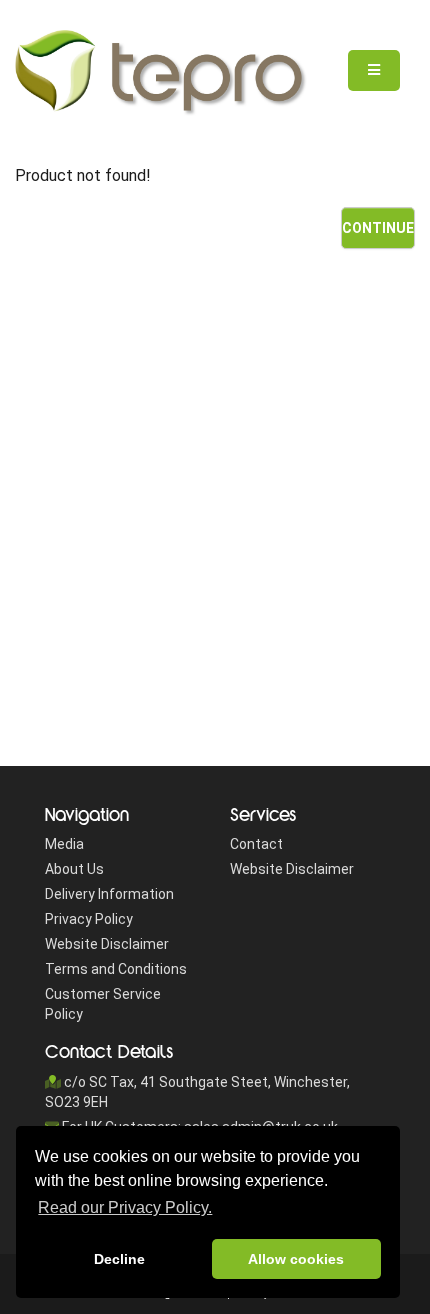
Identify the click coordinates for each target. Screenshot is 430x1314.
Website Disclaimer (107, 944)
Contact (256, 844)
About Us (74, 869)
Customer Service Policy (103, 1004)
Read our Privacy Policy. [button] (125, 1207)
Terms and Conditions (116, 969)
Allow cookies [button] (296, 1259)
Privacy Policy (89, 919)
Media (64, 844)
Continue (378, 228)
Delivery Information (109, 894)
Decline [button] (119, 1259)
